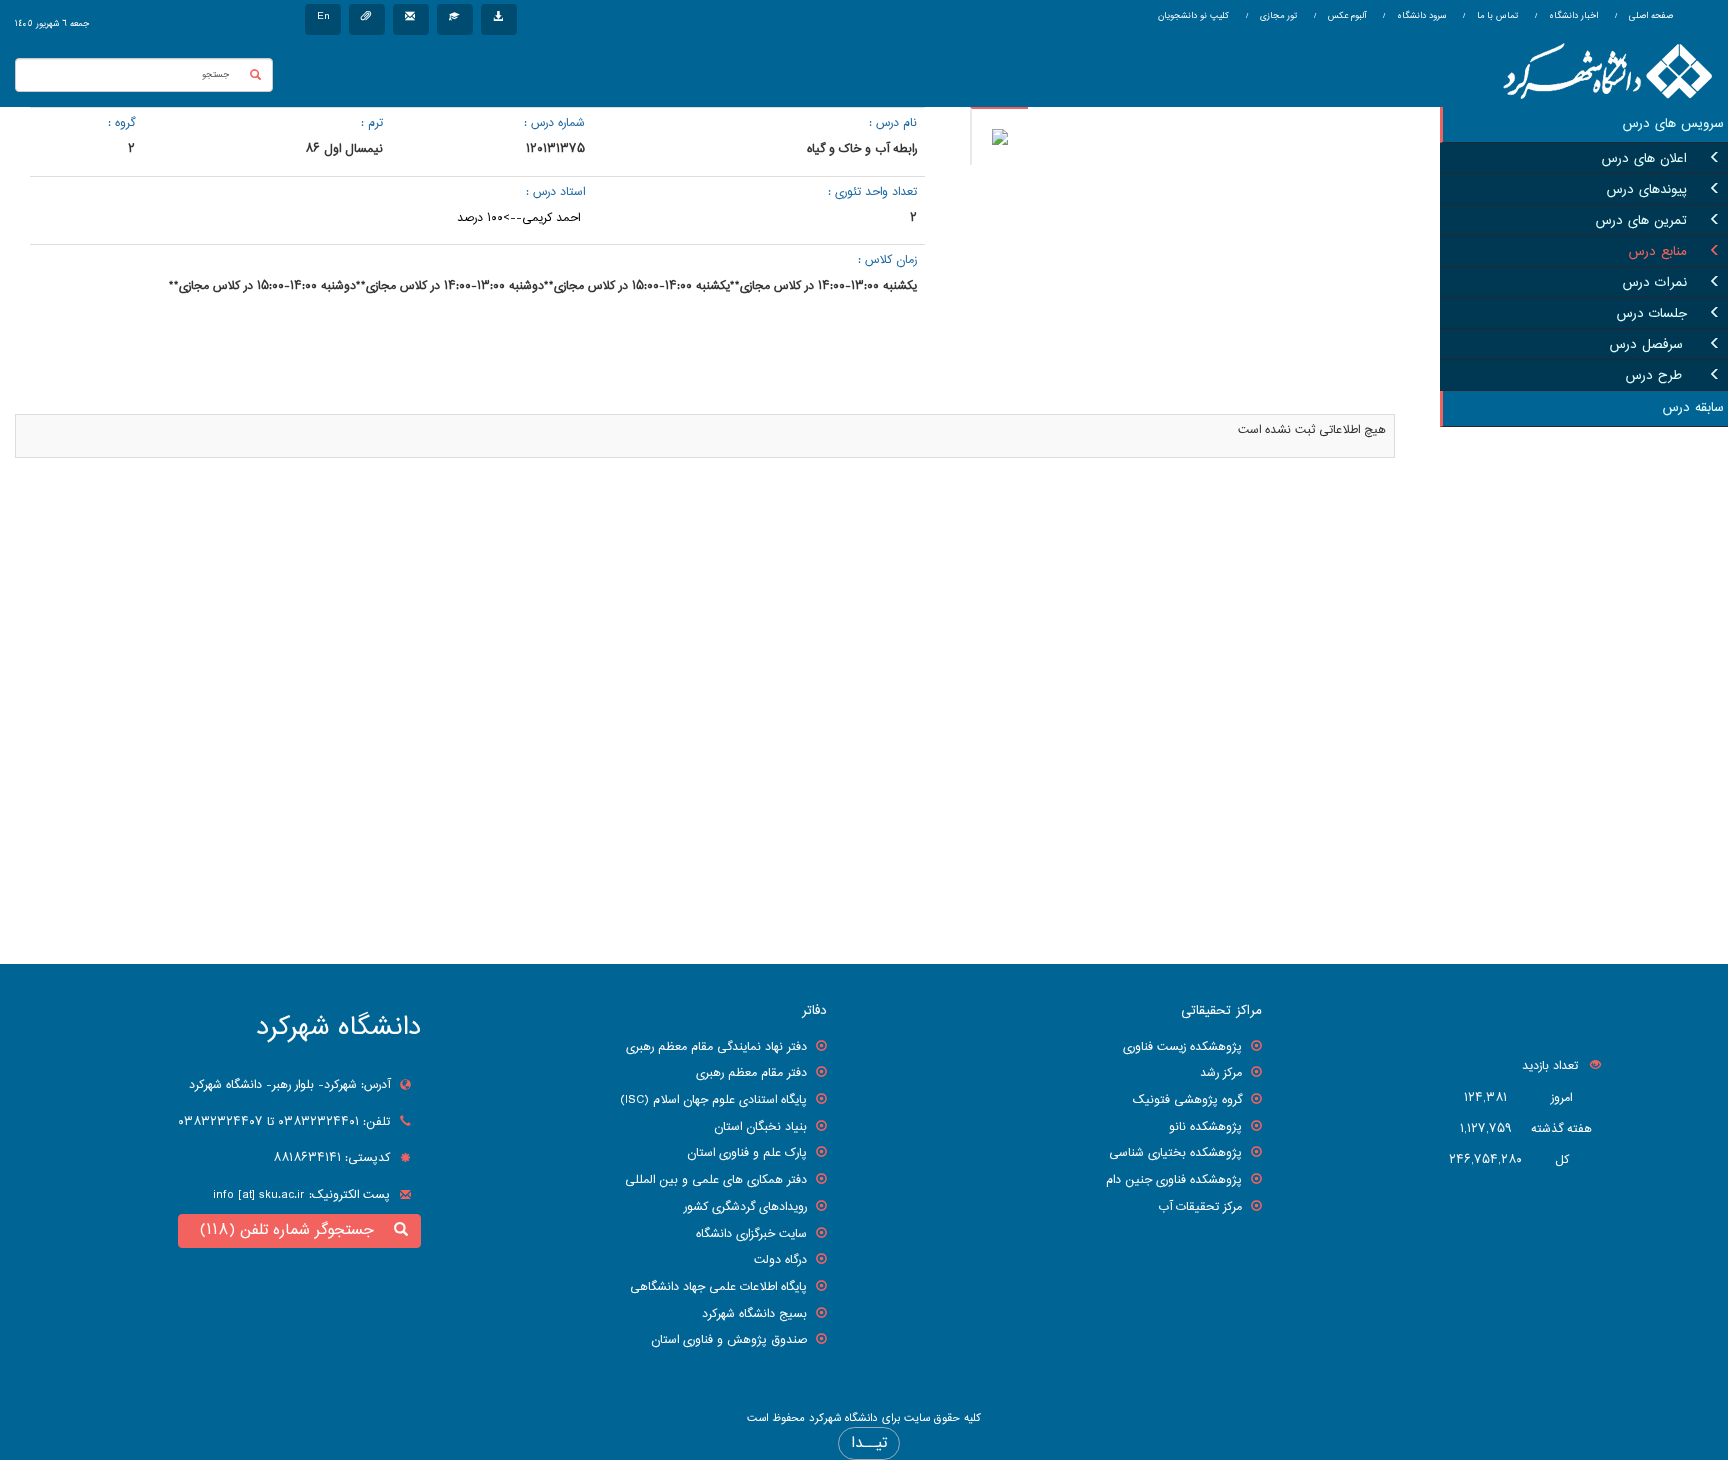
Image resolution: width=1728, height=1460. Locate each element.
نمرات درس (1655, 283)
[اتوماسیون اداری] (367, 19)
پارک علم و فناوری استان (747, 1153)
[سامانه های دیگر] (499, 19)
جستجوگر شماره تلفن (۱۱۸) (292, 1230)
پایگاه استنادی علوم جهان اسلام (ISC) (713, 1100)
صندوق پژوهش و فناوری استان (729, 1340)
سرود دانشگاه (1420, 16)
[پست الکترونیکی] (411, 19)
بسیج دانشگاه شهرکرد (754, 1314)
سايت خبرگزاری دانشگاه (751, 1234)
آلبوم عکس (1345, 16)
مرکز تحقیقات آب (1200, 1207)
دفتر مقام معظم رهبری (751, 1073)
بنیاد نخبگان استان (760, 1127)
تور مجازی (1277, 16)
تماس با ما (1496, 16)
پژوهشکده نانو (1205, 1127)
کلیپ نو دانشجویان (1193, 16)
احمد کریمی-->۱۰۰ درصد (518, 218)
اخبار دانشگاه (1572, 16)
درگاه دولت (780, 1260)
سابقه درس (1693, 408)
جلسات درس (1652, 314)
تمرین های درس (1641, 221)
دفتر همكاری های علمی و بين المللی (716, 1180)
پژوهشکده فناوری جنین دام (1174, 1180)
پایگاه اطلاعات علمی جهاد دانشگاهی (718, 1287)
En (323, 16)
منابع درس (1658, 252)
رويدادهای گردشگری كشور (745, 1207)
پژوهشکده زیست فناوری (1182, 1047)
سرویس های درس (1673, 124)
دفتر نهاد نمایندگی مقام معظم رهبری (716, 1047)
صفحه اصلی (1651, 16)
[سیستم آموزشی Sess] (455, 19)
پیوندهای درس (1647, 190)
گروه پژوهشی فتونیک (1187, 1100)
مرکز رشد (1221, 1073)
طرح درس (1656, 376)
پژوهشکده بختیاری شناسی (1175, 1153)
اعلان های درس (1644, 159)
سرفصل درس (1648, 345)
